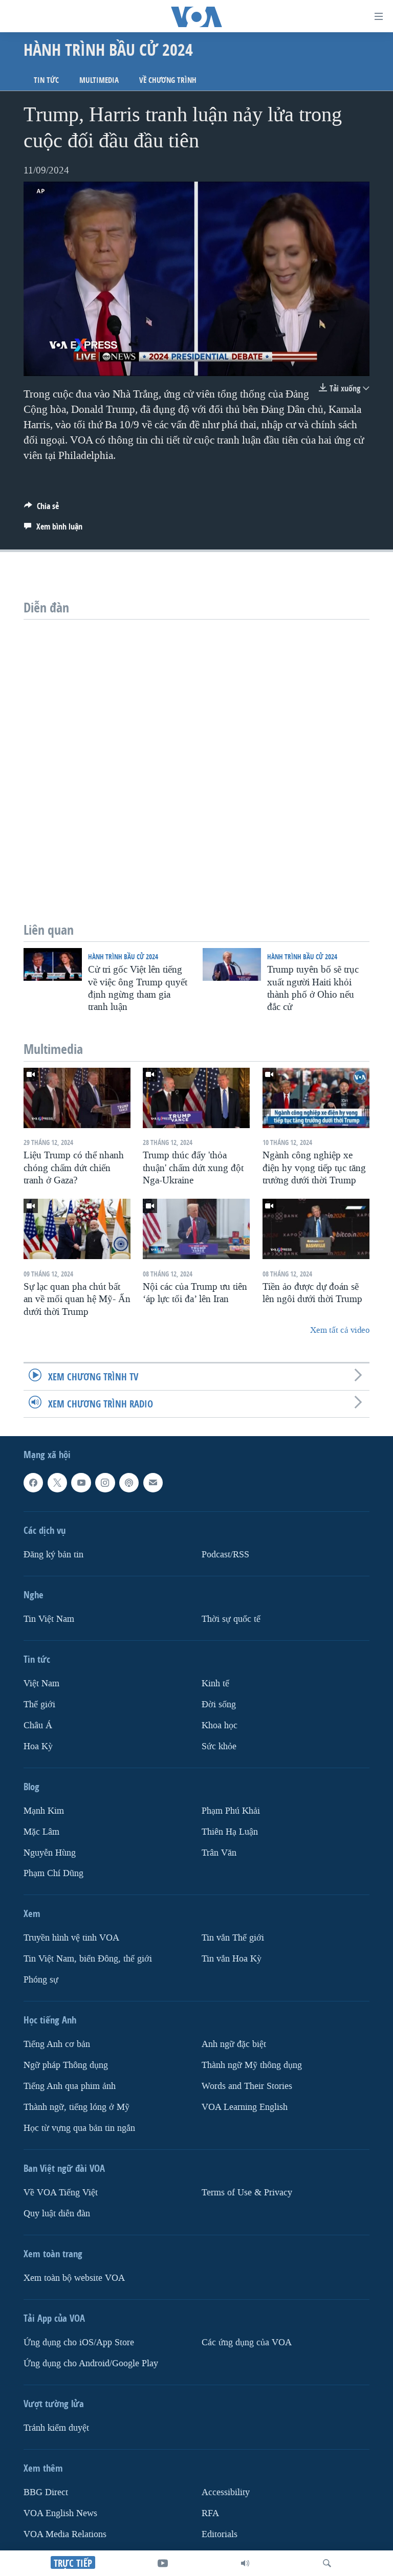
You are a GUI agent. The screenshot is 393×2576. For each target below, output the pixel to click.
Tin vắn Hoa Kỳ (232, 1959)
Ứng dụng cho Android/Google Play (91, 2363)
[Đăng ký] (153, 1483)
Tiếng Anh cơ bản (57, 2045)
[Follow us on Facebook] (33, 1483)
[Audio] (245, 2563)
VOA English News (60, 2513)
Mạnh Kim (44, 1811)
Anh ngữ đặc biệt (234, 2045)
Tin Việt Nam (49, 1619)
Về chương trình (168, 80)
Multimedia (99, 80)
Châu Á (38, 1725)
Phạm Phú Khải (231, 1811)
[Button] (41, 509)
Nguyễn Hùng (50, 1853)
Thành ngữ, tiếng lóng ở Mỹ (77, 2107)
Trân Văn (219, 1853)
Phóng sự (41, 1980)
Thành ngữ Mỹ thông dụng (252, 2066)
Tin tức (46, 80)
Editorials (220, 2534)
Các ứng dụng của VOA (247, 2342)
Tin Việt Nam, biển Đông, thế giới (88, 1959)
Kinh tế (215, 1683)
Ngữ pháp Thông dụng (66, 2066)
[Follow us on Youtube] (81, 1483)
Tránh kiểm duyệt (56, 2428)
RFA (210, 2513)
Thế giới (39, 1704)
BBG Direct (46, 2492)
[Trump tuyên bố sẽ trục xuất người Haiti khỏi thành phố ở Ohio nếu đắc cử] (232, 964)
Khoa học (220, 1725)
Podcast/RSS (225, 1555)
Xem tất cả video (340, 1330)
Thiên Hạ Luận (230, 1832)
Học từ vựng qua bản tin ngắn (79, 2128)
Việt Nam (41, 1683)
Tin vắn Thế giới (233, 1938)
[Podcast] (129, 1483)
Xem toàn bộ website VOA (74, 2278)
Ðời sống (219, 1704)
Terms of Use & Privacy (247, 2193)
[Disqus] (196, 747)
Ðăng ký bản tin (53, 1555)
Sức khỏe (219, 1746)
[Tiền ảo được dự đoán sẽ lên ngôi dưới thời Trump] (316, 1229)
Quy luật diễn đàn (57, 2214)
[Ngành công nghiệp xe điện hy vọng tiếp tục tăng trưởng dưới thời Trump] (316, 1098)
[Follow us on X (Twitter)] (57, 1483)
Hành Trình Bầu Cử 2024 (123, 956)
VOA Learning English (245, 2107)
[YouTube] (163, 2563)
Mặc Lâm (41, 1832)
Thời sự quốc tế (231, 1619)
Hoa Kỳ (38, 1746)
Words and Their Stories (247, 2086)
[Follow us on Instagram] (105, 1483)
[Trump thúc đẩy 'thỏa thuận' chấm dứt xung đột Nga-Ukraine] (196, 1098)
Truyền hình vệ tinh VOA (71, 1938)
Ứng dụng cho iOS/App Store (79, 2342)
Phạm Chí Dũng (53, 1874)
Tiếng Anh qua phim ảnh (70, 2086)
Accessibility (226, 2492)
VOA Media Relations (65, 2534)
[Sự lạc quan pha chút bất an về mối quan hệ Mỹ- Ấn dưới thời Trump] (77, 1229)
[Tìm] (327, 2563)
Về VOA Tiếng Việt (61, 2193)
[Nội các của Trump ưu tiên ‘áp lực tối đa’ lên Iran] (196, 1229)
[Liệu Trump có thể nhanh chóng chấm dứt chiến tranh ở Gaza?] (77, 1098)
